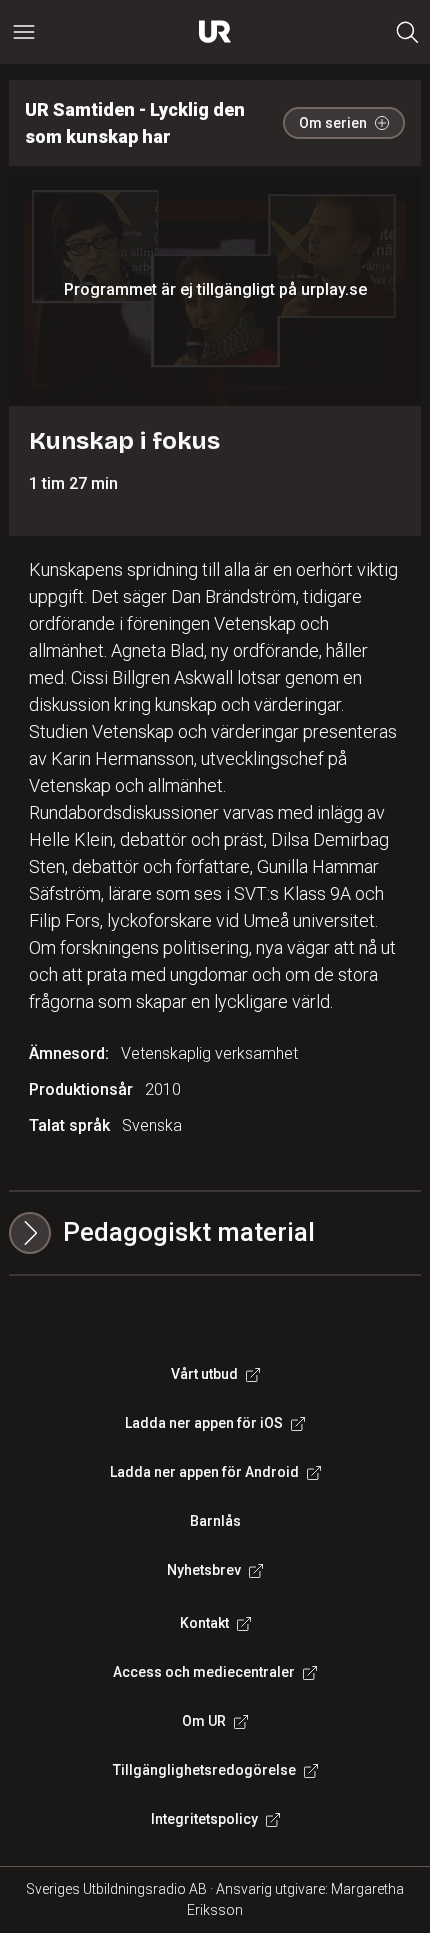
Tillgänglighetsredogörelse (204, 1770)
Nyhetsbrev (204, 1570)
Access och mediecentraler (204, 1672)
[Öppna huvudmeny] (24, 32)
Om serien (333, 123)
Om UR (204, 1721)
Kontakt (204, 1623)
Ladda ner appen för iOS (204, 1423)
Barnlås (215, 1521)
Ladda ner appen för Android (204, 1472)
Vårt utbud (204, 1374)
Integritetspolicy (204, 1819)
